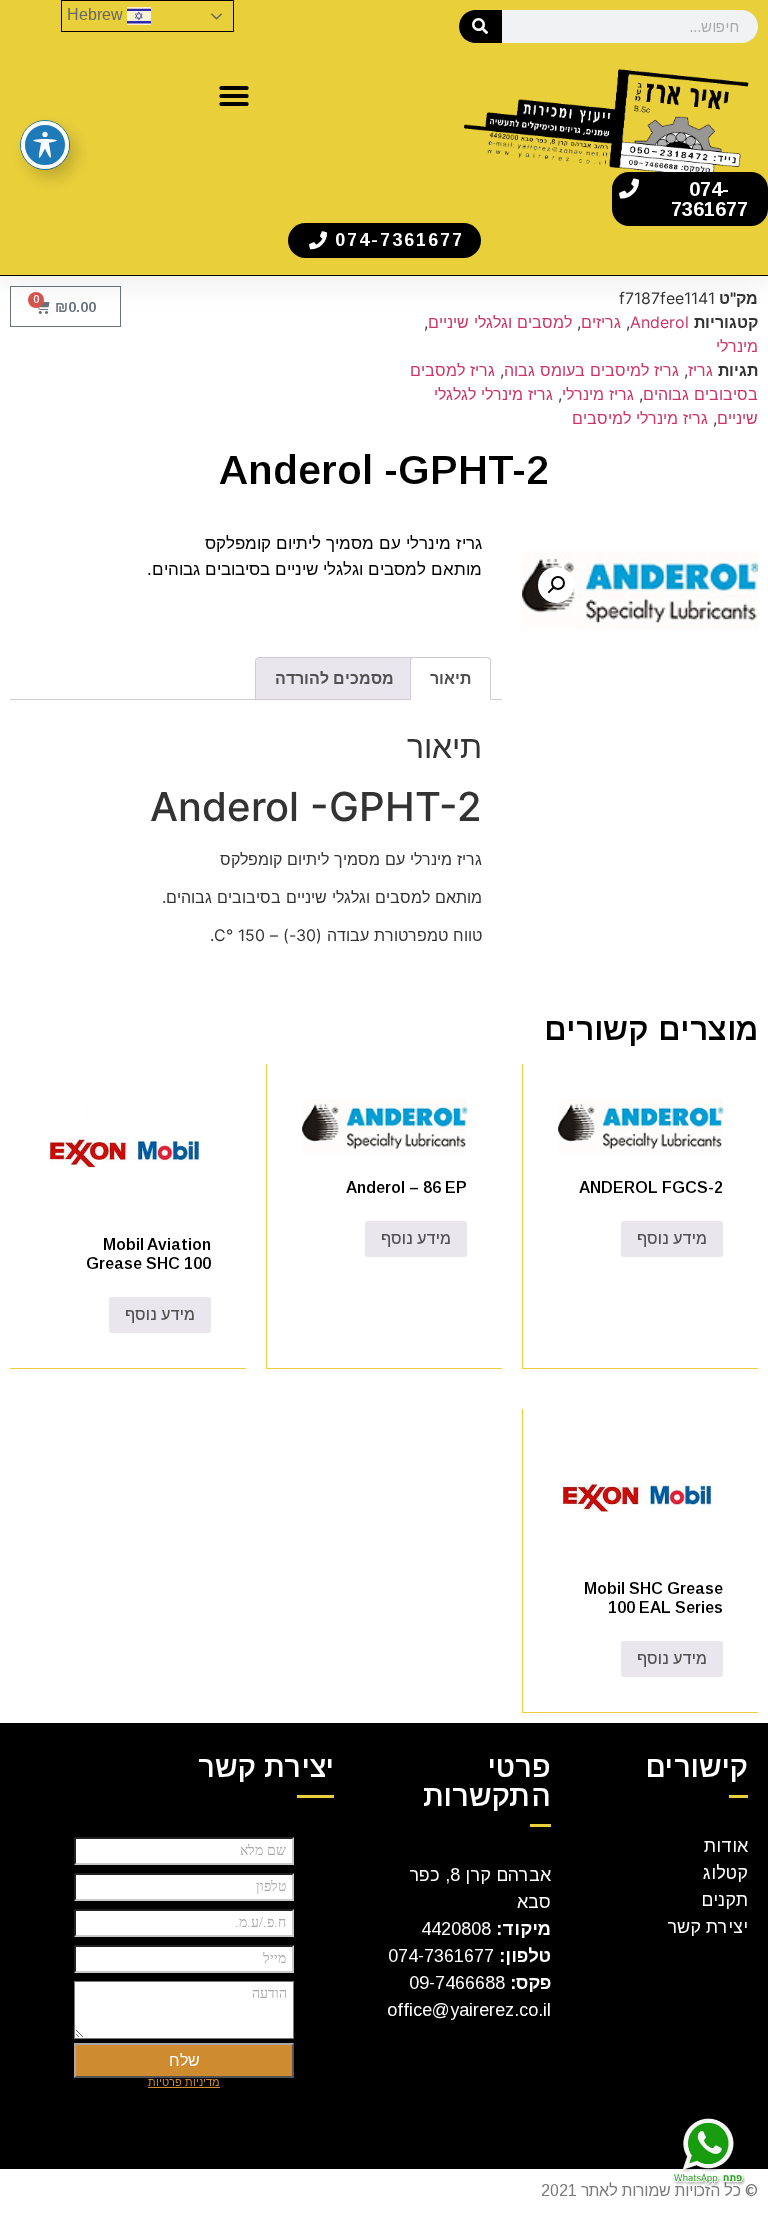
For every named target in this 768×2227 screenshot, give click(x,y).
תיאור (450, 678)
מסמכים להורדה (334, 678)
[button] (234, 96)
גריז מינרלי (598, 394)
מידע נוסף (672, 1238)
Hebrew (97, 14)
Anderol (659, 322)
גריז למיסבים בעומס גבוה (591, 370)
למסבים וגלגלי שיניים (500, 322)
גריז (700, 370)
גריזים (601, 322)
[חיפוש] (480, 26)
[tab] (450, 679)
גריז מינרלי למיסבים (640, 418)
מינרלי (737, 346)
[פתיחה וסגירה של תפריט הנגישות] (45, 145)
